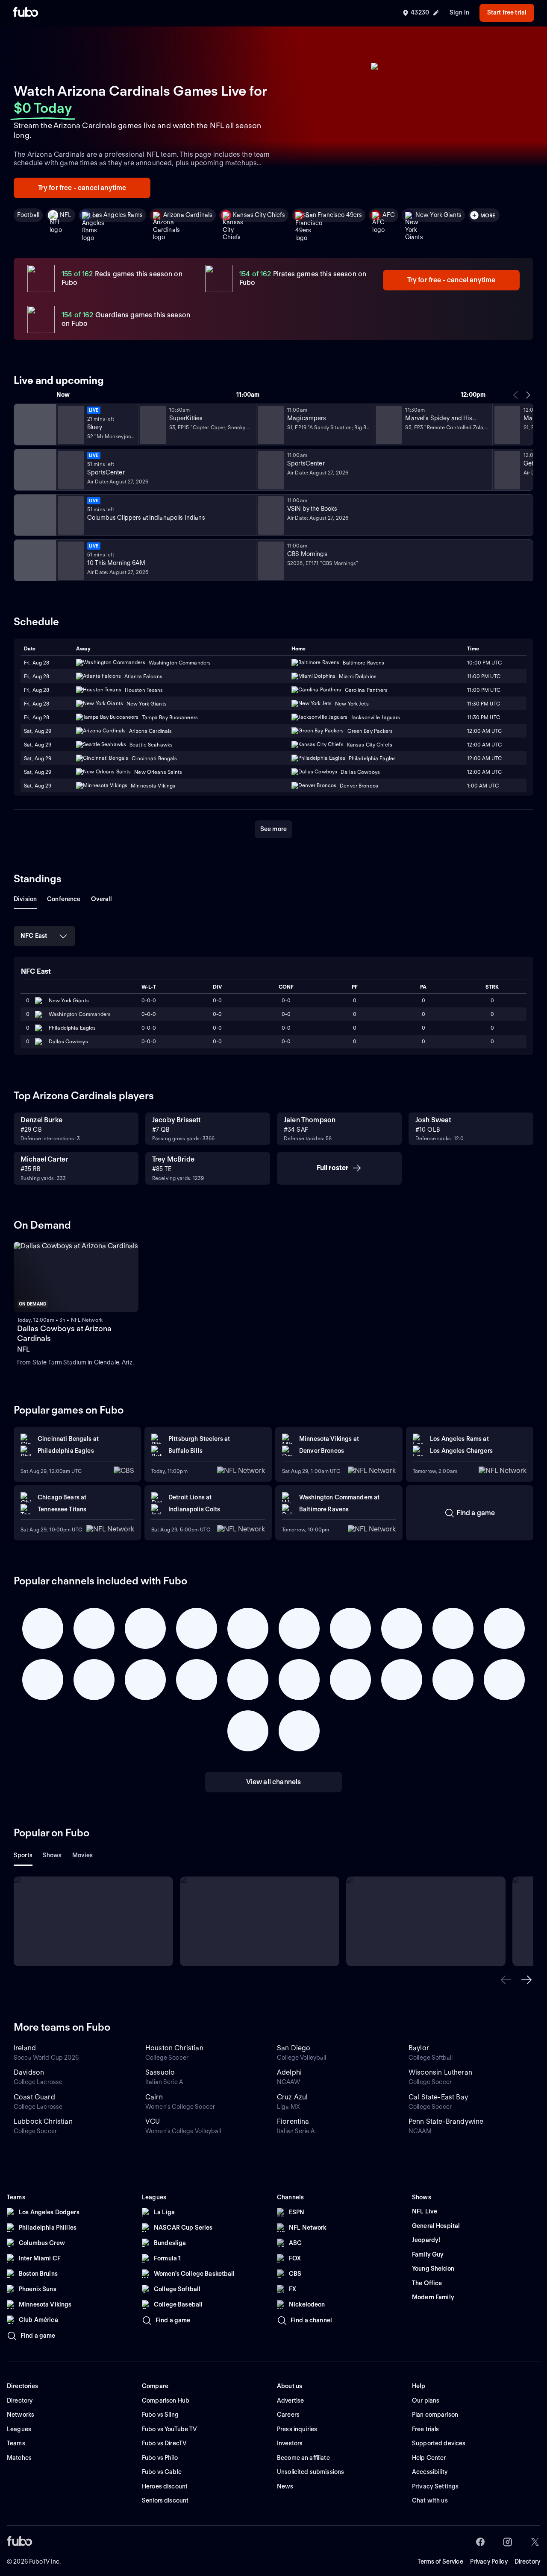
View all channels (274, 1782)
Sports (23, 1855)
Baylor (419, 2048)
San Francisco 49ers (334, 215)
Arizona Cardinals (188, 215)
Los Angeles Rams (118, 215)
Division (25, 899)
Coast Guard (34, 2097)
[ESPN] (34, 470)
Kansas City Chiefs (259, 215)
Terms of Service (440, 2561)
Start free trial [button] (507, 12)
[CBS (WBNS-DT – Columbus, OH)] (34, 560)
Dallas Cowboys (68, 1041)
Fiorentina (293, 2121)
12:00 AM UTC (484, 731)
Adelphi (289, 2072)
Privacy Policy (489, 2561)
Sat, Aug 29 (38, 731)
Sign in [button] (459, 12)
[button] (506, 1980)
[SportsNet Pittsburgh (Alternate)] (34, 515)
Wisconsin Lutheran (440, 2072)
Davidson (29, 2072)
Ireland (25, 2048)
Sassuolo (160, 2072)
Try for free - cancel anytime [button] (82, 188)
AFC (388, 215)
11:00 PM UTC (484, 676)
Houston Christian (174, 2048)
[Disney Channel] (34, 424)
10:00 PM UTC (484, 663)
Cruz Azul (292, 2097)
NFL (66, 215)
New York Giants (438, 215)
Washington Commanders (80, 1014)
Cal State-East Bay (438, 2097)
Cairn (154, 2097)
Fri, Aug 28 (37, 663)
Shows (52, 1855)
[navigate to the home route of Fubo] (26, 13)
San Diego (294, 2048)
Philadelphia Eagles (72, 1028)
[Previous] (516, 395)
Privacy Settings (435, 2486)
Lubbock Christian (43, 2121)
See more (273, 829)
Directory (527, 2561)
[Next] (528, 395)
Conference (64, 899)
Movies (83, 1855)
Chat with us (430, 2500)
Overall (102, 899)
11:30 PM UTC (483, 704)
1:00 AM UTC (483, 786)
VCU (153, 2121)
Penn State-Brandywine (446, 2121)
